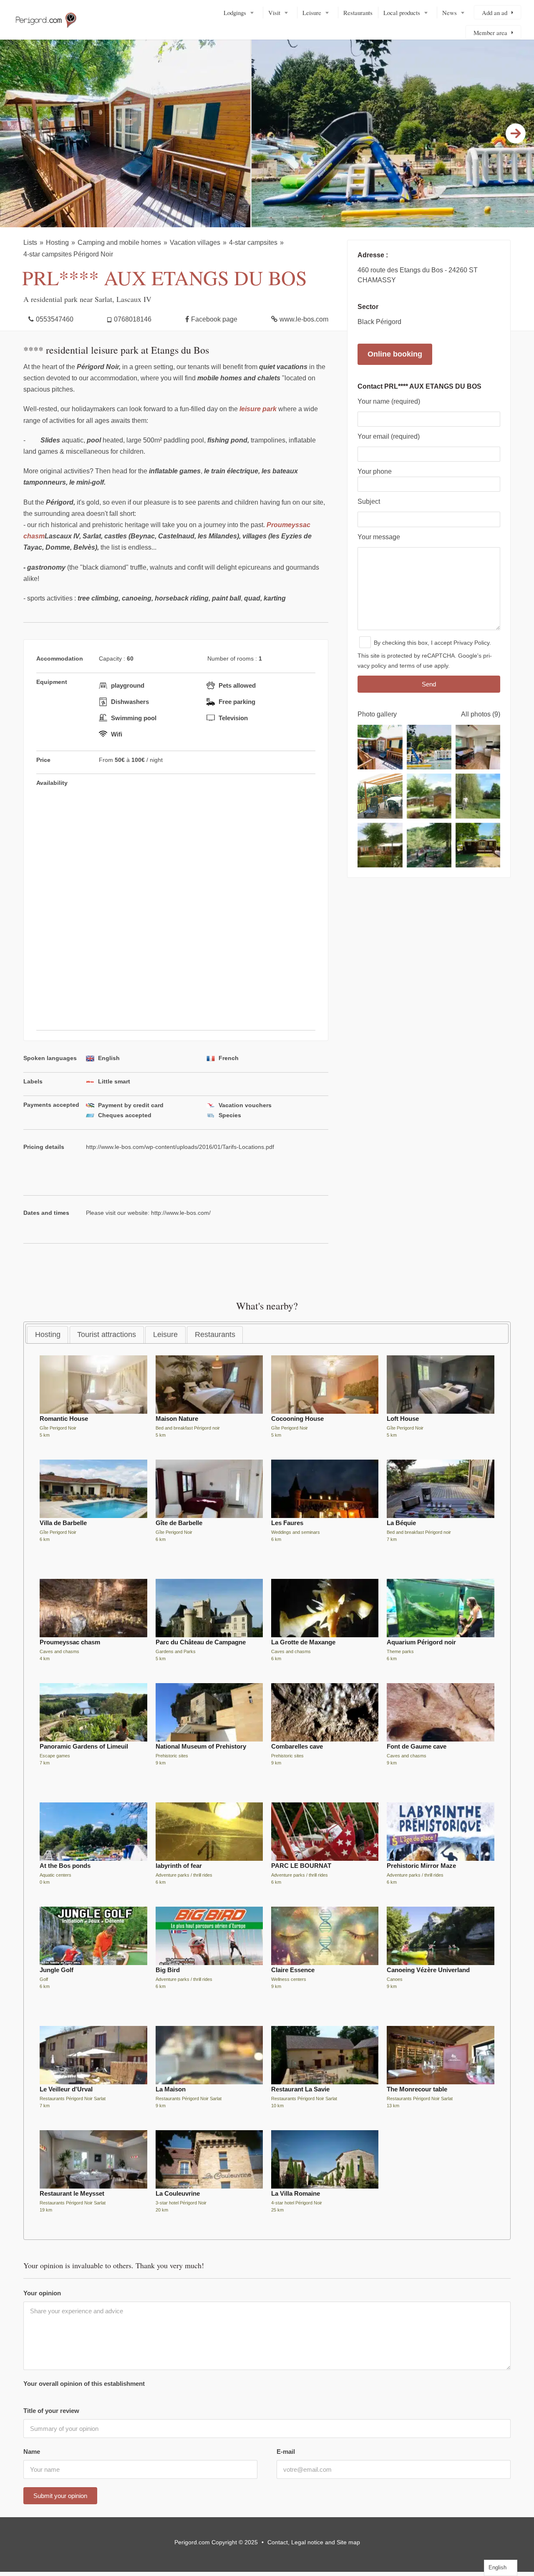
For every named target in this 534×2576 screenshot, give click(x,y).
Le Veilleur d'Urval (66, 2089)
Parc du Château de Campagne (201, 1642)
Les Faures (287, 1523)
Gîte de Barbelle (179, 1523)
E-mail (286, 2452)
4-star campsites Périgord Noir (68, 254)
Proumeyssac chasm (70, 1642)
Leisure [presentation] (165, 1334)
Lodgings (235, 13)
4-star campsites (253, 243)
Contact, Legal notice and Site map (314, 2542)
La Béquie (401, 1523)
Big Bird (168, 1970)
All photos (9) (481, 714)
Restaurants (358, 13)
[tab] (48, 1335)
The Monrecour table (417, 2089)
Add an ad (495, 13)
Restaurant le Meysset (72, 2193)
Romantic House (64, 1419)
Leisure (312, 13)
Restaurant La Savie (300, 2089)
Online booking (395, 354)
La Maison (171, 2089)
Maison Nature (177, 1419)
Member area (490, 33)
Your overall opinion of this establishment (84, 2384)
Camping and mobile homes (119, 243)
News (450, 13)
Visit (274, 13)
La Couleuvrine (178, 2193)
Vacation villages (195, 243)
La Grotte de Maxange (303, 1642)
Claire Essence (293, 1970)
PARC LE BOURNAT (301, 1866)
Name (32, 2452)
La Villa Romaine (296, 2193)
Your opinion (42, 2293)
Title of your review (51, 2411)
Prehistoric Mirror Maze (421, 1866)
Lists (30, 243)
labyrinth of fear (179, 1866)
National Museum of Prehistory (201, 1746)
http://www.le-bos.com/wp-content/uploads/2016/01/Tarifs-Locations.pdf (180, 1146)
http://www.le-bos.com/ (181, 1213)
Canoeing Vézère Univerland (428, 1970)
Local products (402, 13)
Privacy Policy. (472, 643)
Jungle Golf (57, 1970)
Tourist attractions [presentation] (107, 1334)
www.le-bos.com (304, 319)
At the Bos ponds (65, 1866)
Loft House (403, 1419)
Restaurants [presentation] (215, 1334)
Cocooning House (297, 1419)
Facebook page (214, 319)
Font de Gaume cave (417, 1746)
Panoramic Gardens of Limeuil (84, 1746)
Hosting (57, 243)
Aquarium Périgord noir (421, 1642)
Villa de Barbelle (63, 1523)
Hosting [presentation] (48, 1334)
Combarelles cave (297, 1746)
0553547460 (55, 319)
